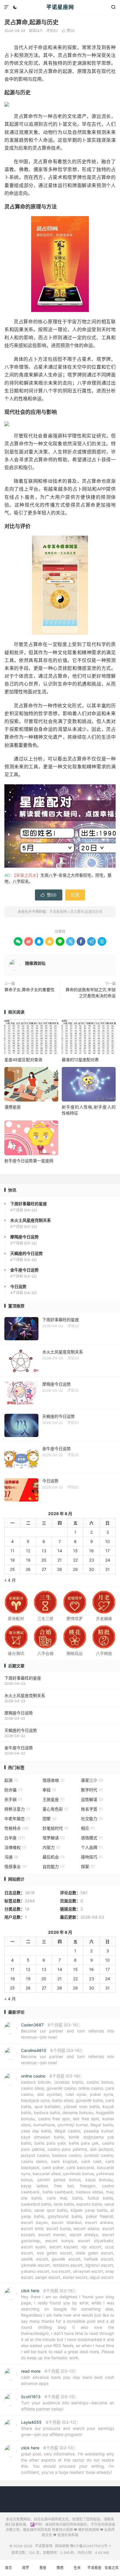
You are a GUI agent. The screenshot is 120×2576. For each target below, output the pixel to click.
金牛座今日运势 (19, 1748)
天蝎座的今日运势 (21, 1730)
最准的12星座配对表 (80, 1060)
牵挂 (49, 1790)
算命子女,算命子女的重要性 (29, 990)
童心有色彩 (55, 1809)
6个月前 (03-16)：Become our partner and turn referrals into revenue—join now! (68, 2031)
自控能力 (53, 1866)
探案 (88, 1866)
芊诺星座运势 (94, 2571)
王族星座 (53, 1799)
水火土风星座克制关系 (25, 1695)
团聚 (50, 1819)
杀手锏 (13, 1799)
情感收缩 (53, 1780)
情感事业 (15, 1866)
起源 (11, 1780)
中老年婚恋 (17, 1819)
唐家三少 (92, 1780)
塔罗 (26, 2568)
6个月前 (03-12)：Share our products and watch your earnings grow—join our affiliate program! (68, 2428)
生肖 (77, 2568)
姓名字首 (92, 1809)
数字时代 (92, 1790)
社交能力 (92, 1819)
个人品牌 (92, 1847)
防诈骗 (13, 1790)
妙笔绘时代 (55, 1828)
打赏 (75, 895)
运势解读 (92, 1799)
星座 (43, 2568)
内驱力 (51, 1847)
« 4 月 (10, 1580)
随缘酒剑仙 (35, 963)
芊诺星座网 (60, 7)
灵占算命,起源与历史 (31, 22)
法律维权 (15, 1847)
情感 (60, 2568)
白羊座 (15, 1838)
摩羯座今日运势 (19, 1713)
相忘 (88, 1828)
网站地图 (62, 2546)
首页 (8, 2568)
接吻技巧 (92, 1857)
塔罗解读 (54, 1838)
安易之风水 (112, 2571)
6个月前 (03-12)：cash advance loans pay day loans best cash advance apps (68, 2377)
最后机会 (53, 1857)
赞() (68, 31)
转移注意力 (17, 1809)
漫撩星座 (13, 1107)
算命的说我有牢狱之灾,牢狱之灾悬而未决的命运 (91, 993)
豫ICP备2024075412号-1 (90, 2546)
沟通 (11, 1857)
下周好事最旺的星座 (23, 1678)
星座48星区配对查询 (23, 1060)
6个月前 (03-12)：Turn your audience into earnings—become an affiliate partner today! (68, 2403)
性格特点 (16, 1828)
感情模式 (92, 1838)
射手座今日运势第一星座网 (29, 1161)
